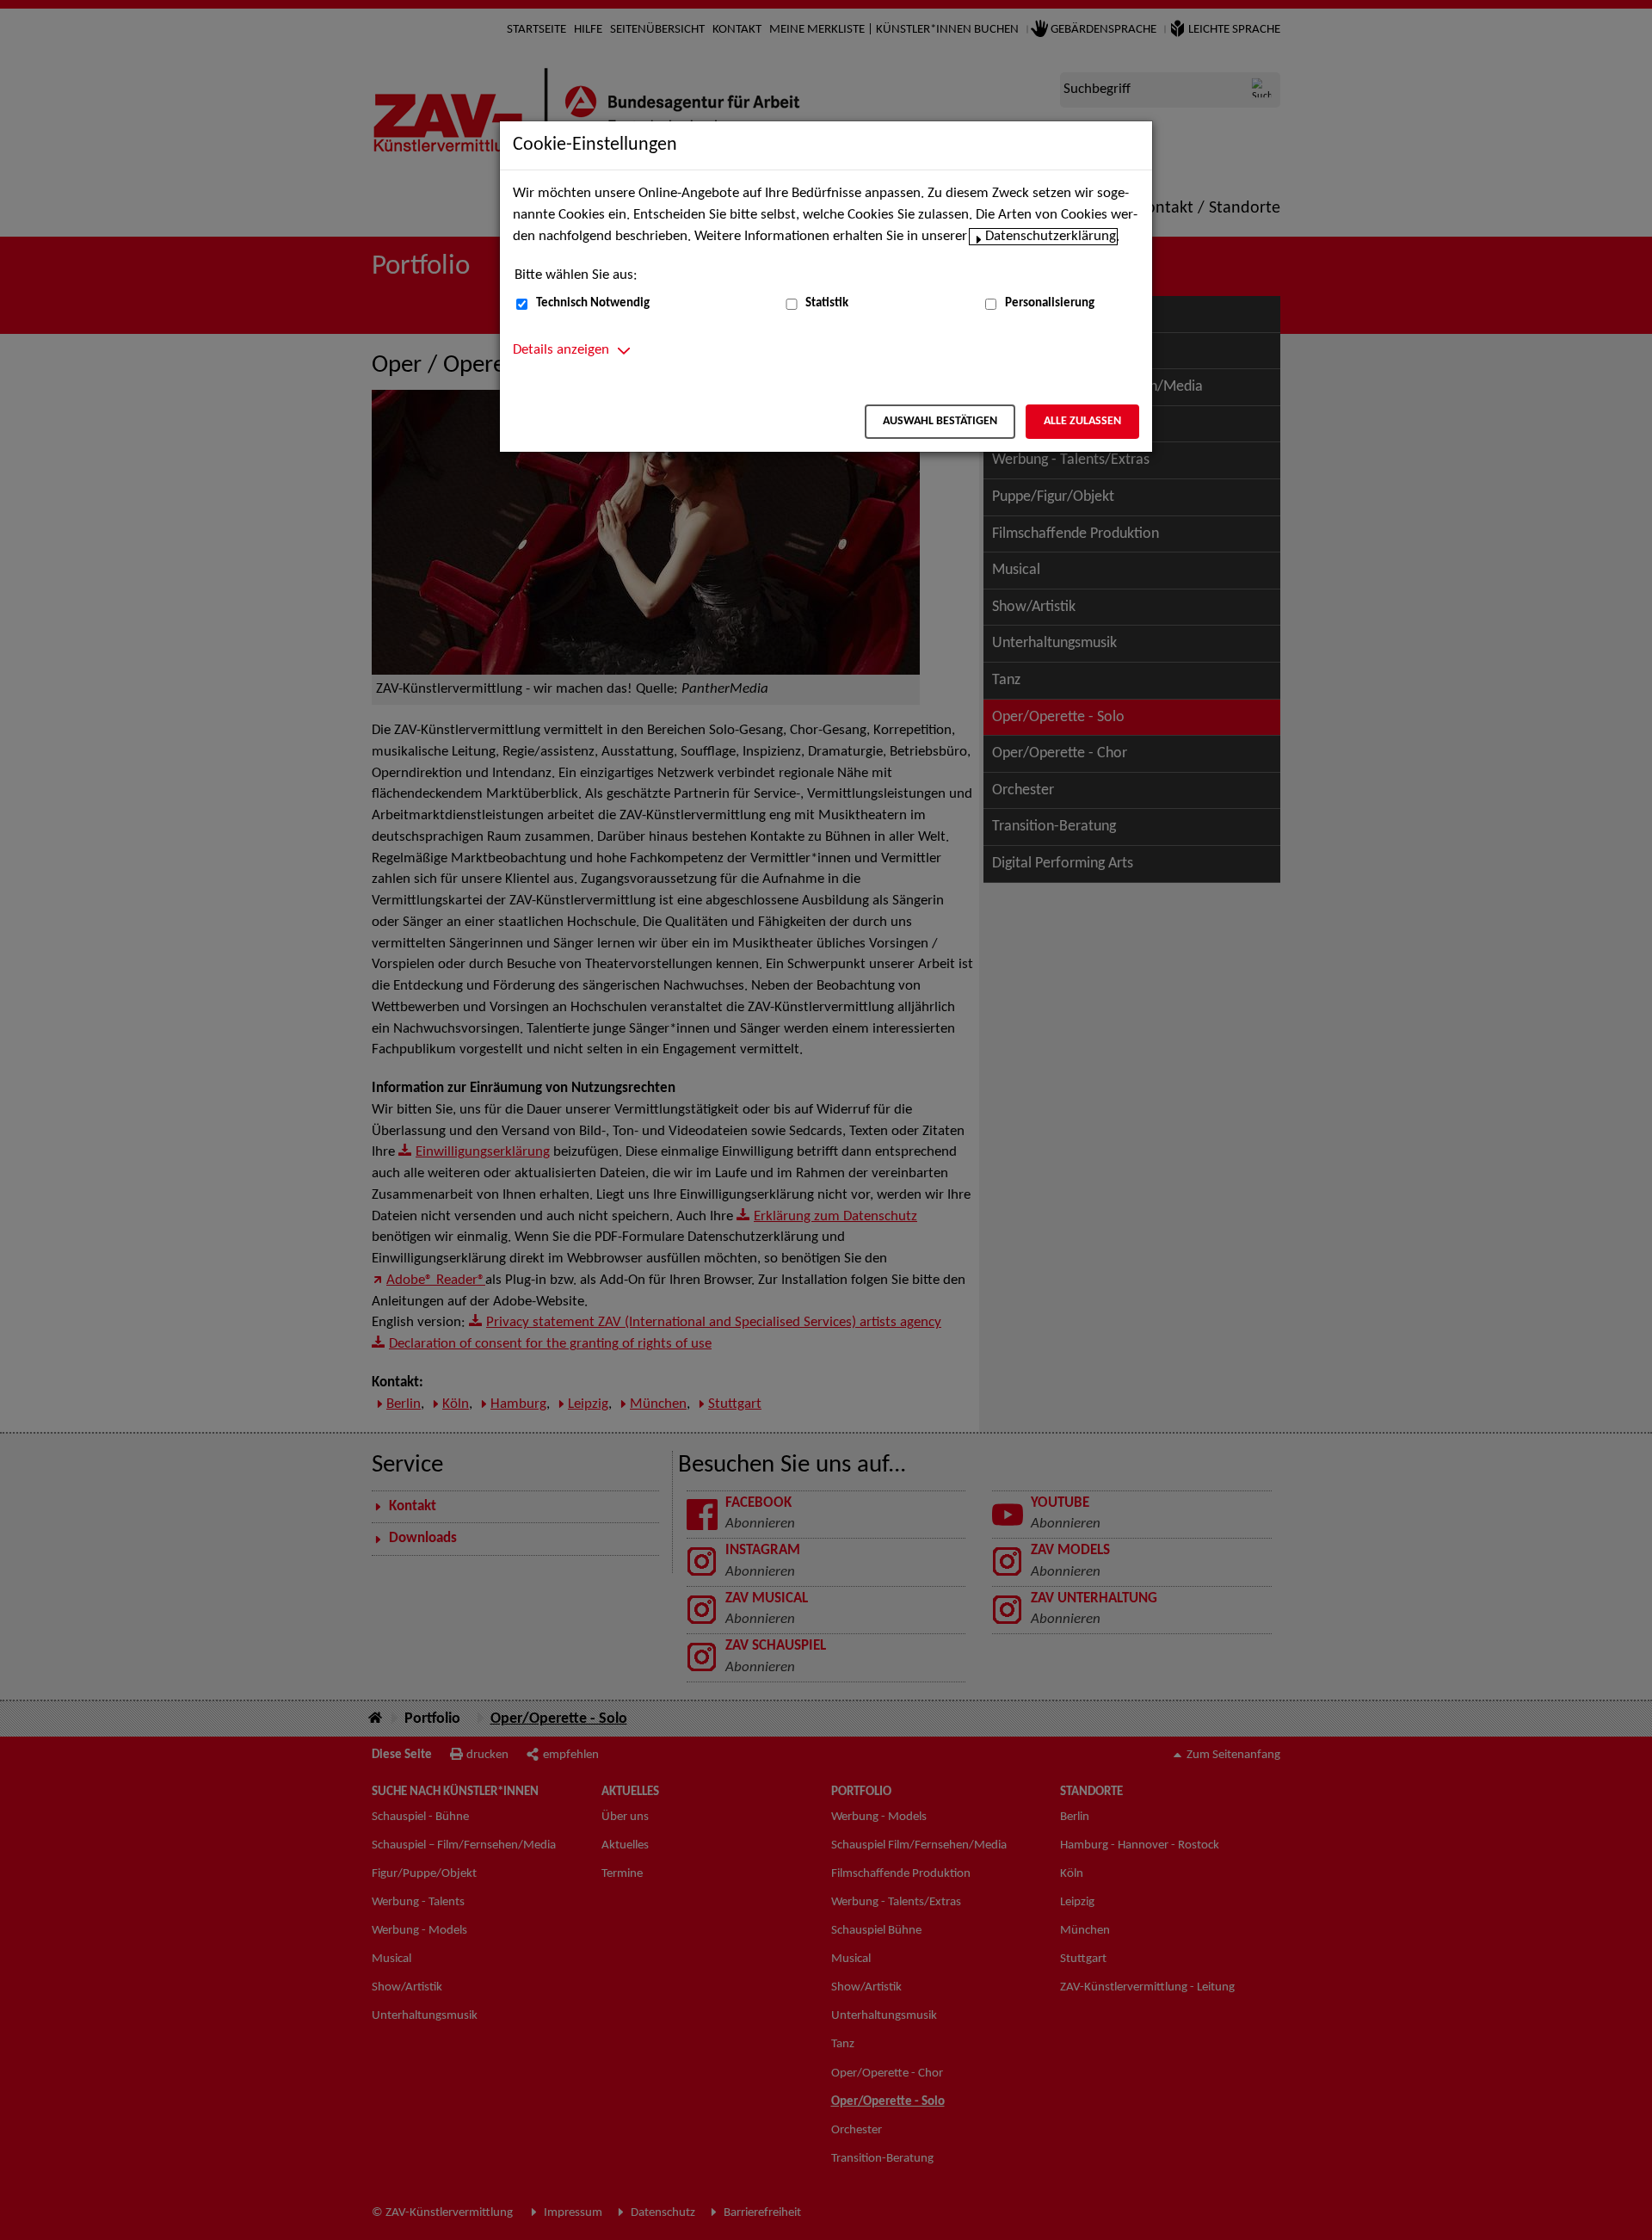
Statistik (827, 303)
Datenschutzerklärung (1051, 237)
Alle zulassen (1082, 421)
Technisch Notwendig (593, 303)
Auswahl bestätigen (940, 421)
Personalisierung (1050, 303)
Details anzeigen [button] (561, 350)
